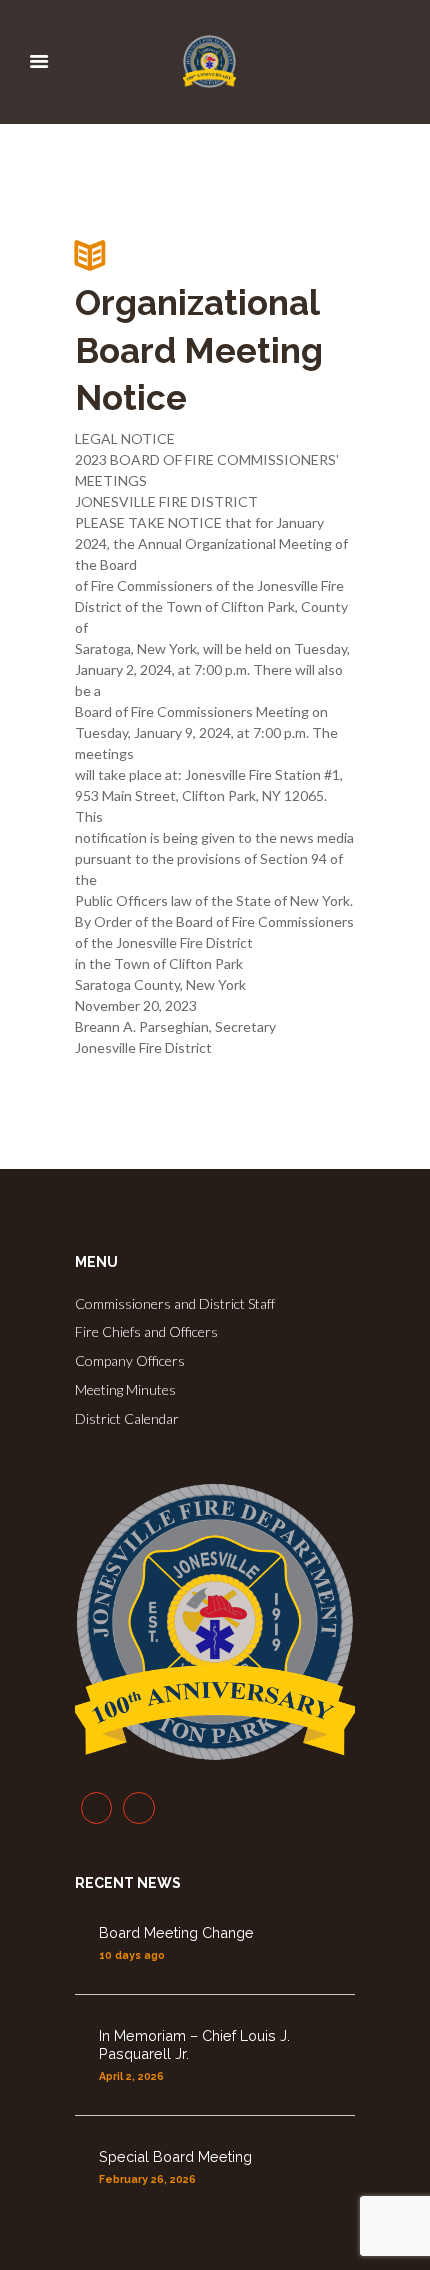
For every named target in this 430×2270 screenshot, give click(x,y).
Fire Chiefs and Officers (146, 1331)
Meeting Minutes (125, 1389)
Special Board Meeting (175, 2156)
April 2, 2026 (131, 2076)
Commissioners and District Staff (175, 1303)
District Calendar (127, 1418)
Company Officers (130, 1360)
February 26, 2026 (147, 2179)
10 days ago (132, 1955)
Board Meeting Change (176, 1932)
